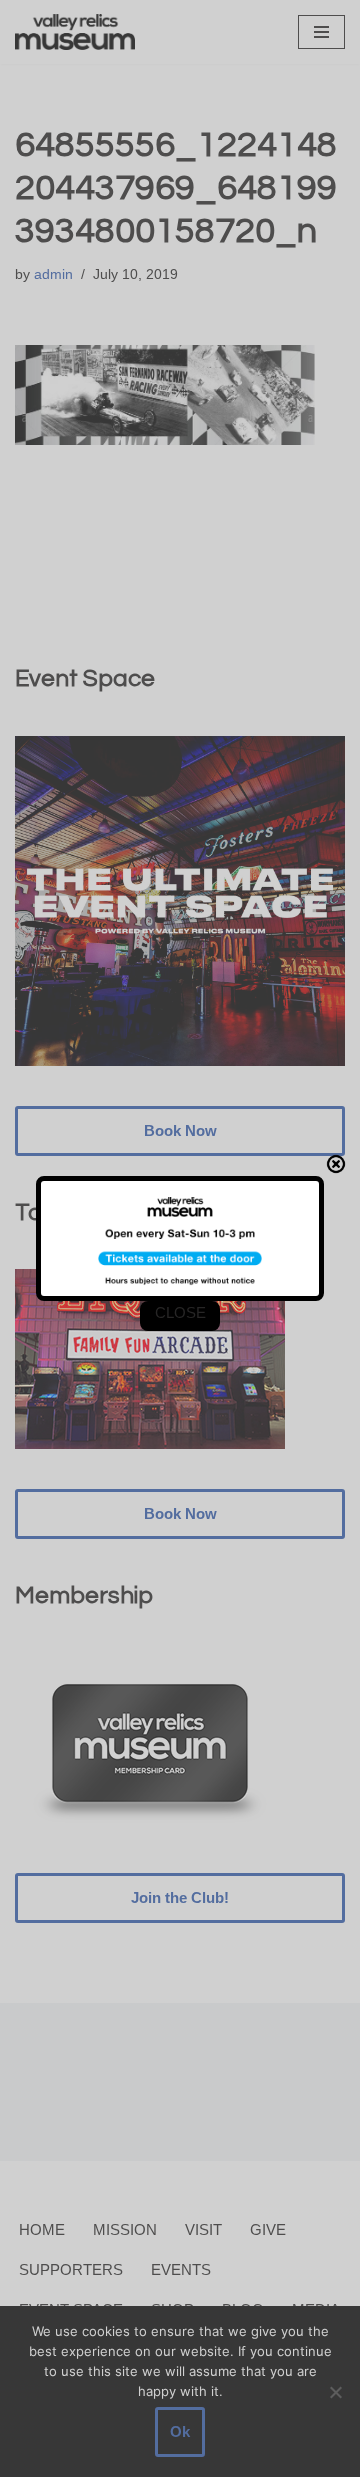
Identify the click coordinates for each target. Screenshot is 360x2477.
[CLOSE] (336, 1164)
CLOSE (180, 1312)
